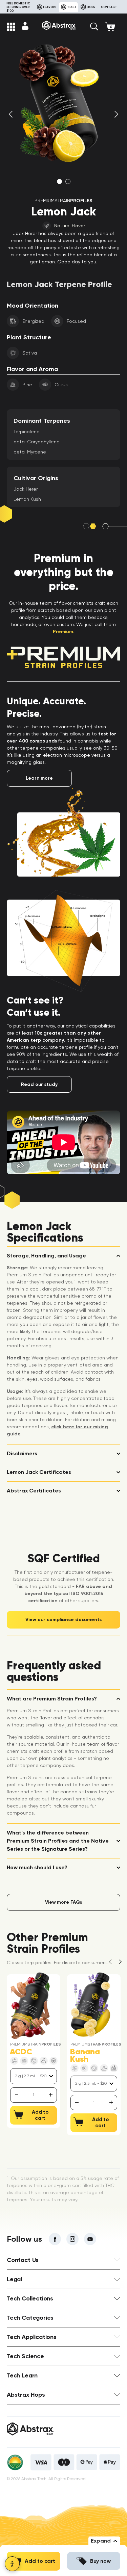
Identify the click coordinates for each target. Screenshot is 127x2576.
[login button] (25, 26)
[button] (94, 27)
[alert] (34, 2095)
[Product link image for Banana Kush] (90, 2006)
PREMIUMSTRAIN (63, 201)
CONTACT (109, 7)
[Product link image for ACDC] (30, 2006)
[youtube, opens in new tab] (90, 2239)
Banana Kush (85, 2055)
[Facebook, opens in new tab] (55, 2239)
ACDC (21, 2052)
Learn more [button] (39, 778)
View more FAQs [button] (63, 1902)
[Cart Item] (113, 27)
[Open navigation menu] (11, 27)
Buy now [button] (100, 2561)
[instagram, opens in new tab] (72, 2239)
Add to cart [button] (40, 2561)
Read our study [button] (39, 1084)
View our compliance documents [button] (63, 1620)
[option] (63, 104)
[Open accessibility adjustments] (12, 2564)
